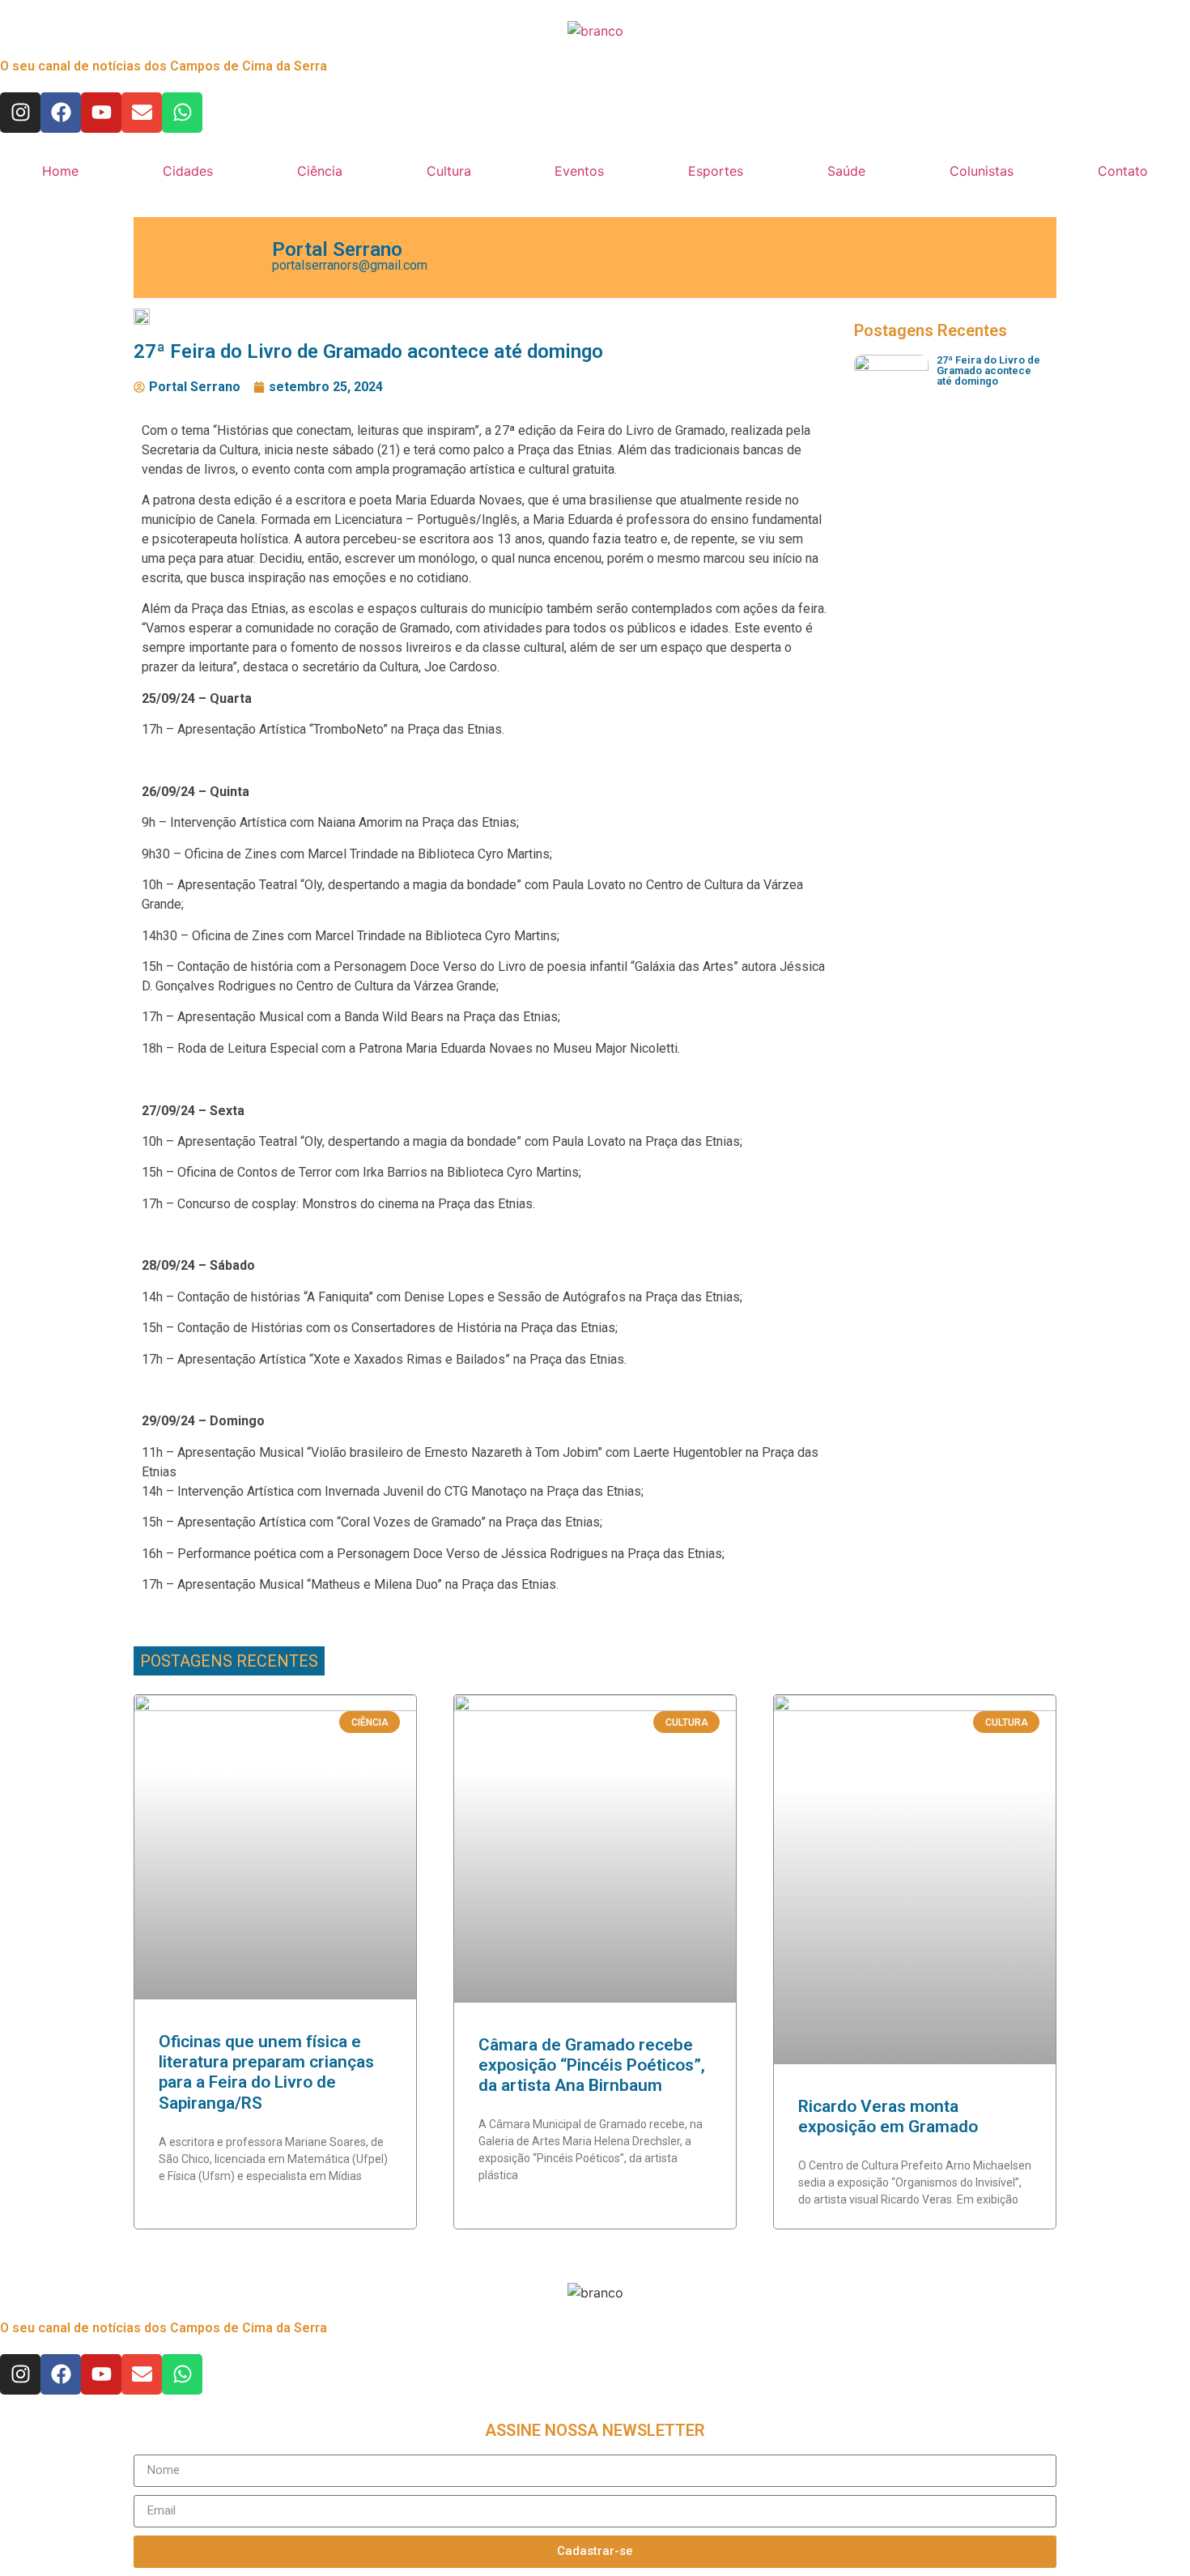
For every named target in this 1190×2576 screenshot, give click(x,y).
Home (60, 171)
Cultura (449, 171)
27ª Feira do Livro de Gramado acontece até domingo (988, 370)
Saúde (846, 171)
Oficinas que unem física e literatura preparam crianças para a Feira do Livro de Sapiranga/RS (266, 2072)
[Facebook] (61, 113)
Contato (1123, 171)
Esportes (716, 171)
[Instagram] (20, 113)
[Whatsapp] (182, 113)
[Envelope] (142, 113)
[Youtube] (101, 113)
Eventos (579, 171)
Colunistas (982, 171)
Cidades (188, 171)
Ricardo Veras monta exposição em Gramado (888, 2116)
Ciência (320, 171)
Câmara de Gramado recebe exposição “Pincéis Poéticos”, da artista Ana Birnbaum (592, 2065)
